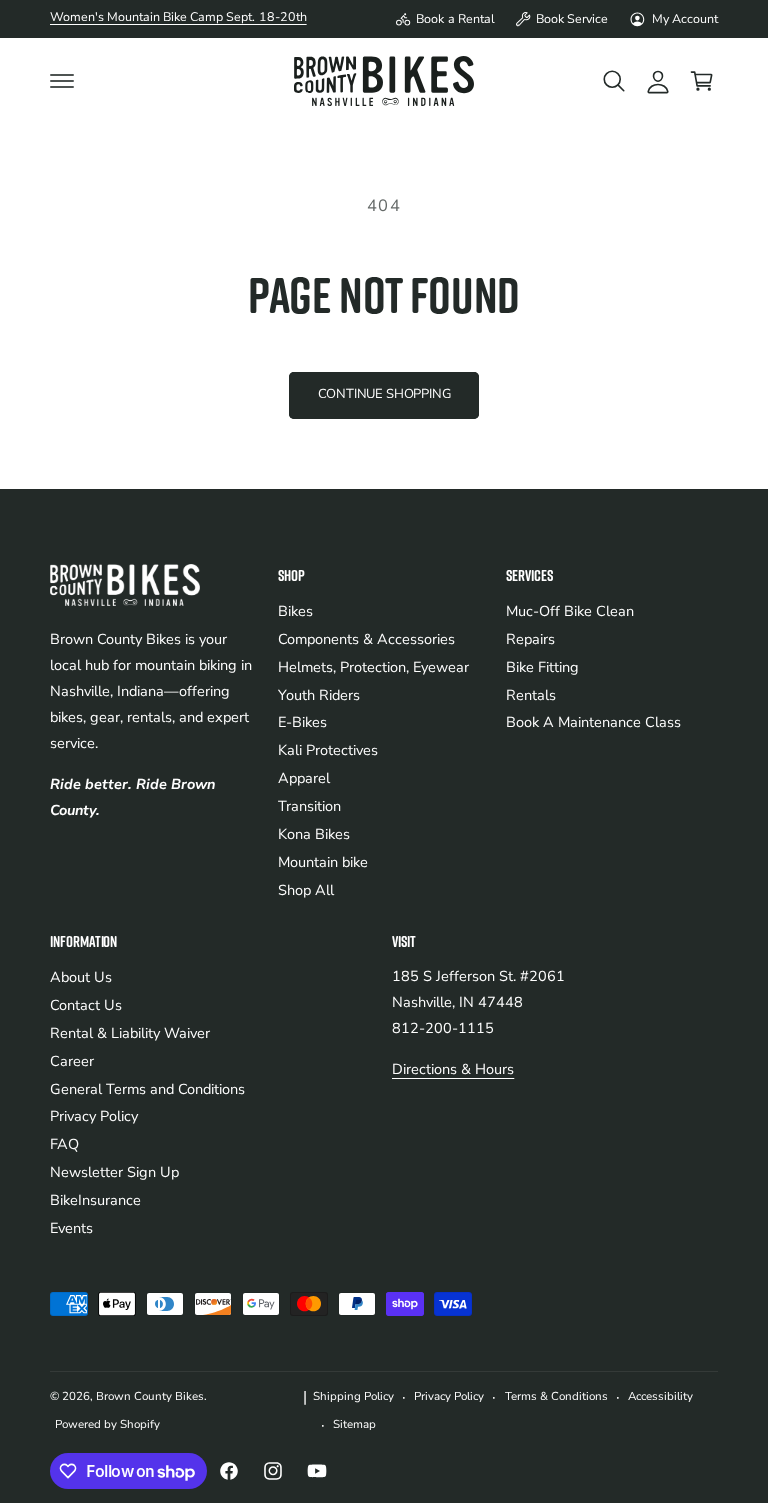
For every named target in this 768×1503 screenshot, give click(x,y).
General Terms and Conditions (147, 1089)
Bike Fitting (542, 667)
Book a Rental (455, 18)
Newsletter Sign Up (114, 1172)
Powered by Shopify (107, 1424)
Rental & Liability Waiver (130, 1033)
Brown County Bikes (150, 1396)
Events (71, 1228)
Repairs (530, 639)
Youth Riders (319, 695)
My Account (685, 18)
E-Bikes (302, 722)
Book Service (572, 18)
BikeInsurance (95, 1200)
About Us (81, 977)
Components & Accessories (366, 639)
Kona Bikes (314, 834)
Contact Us (86, 1005)
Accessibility (660, 1396)
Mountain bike (323, 862)
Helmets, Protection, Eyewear (373, 667)
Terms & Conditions (556, 1396)
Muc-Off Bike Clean (570, 611)
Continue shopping (384, 394)
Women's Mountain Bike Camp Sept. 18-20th (178, 16)
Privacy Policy (94, 1116)
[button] (62, 81)
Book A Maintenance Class (593, 722)
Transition (309, 806)
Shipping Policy (353, 1396)
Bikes (295, 611)
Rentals (531, 695)
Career (72, 1061)
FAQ (64, 1144)
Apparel (304, 778)
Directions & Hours (453, 1069)
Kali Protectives (328, 750)
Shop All (306, 890)
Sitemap (354, 1424)
